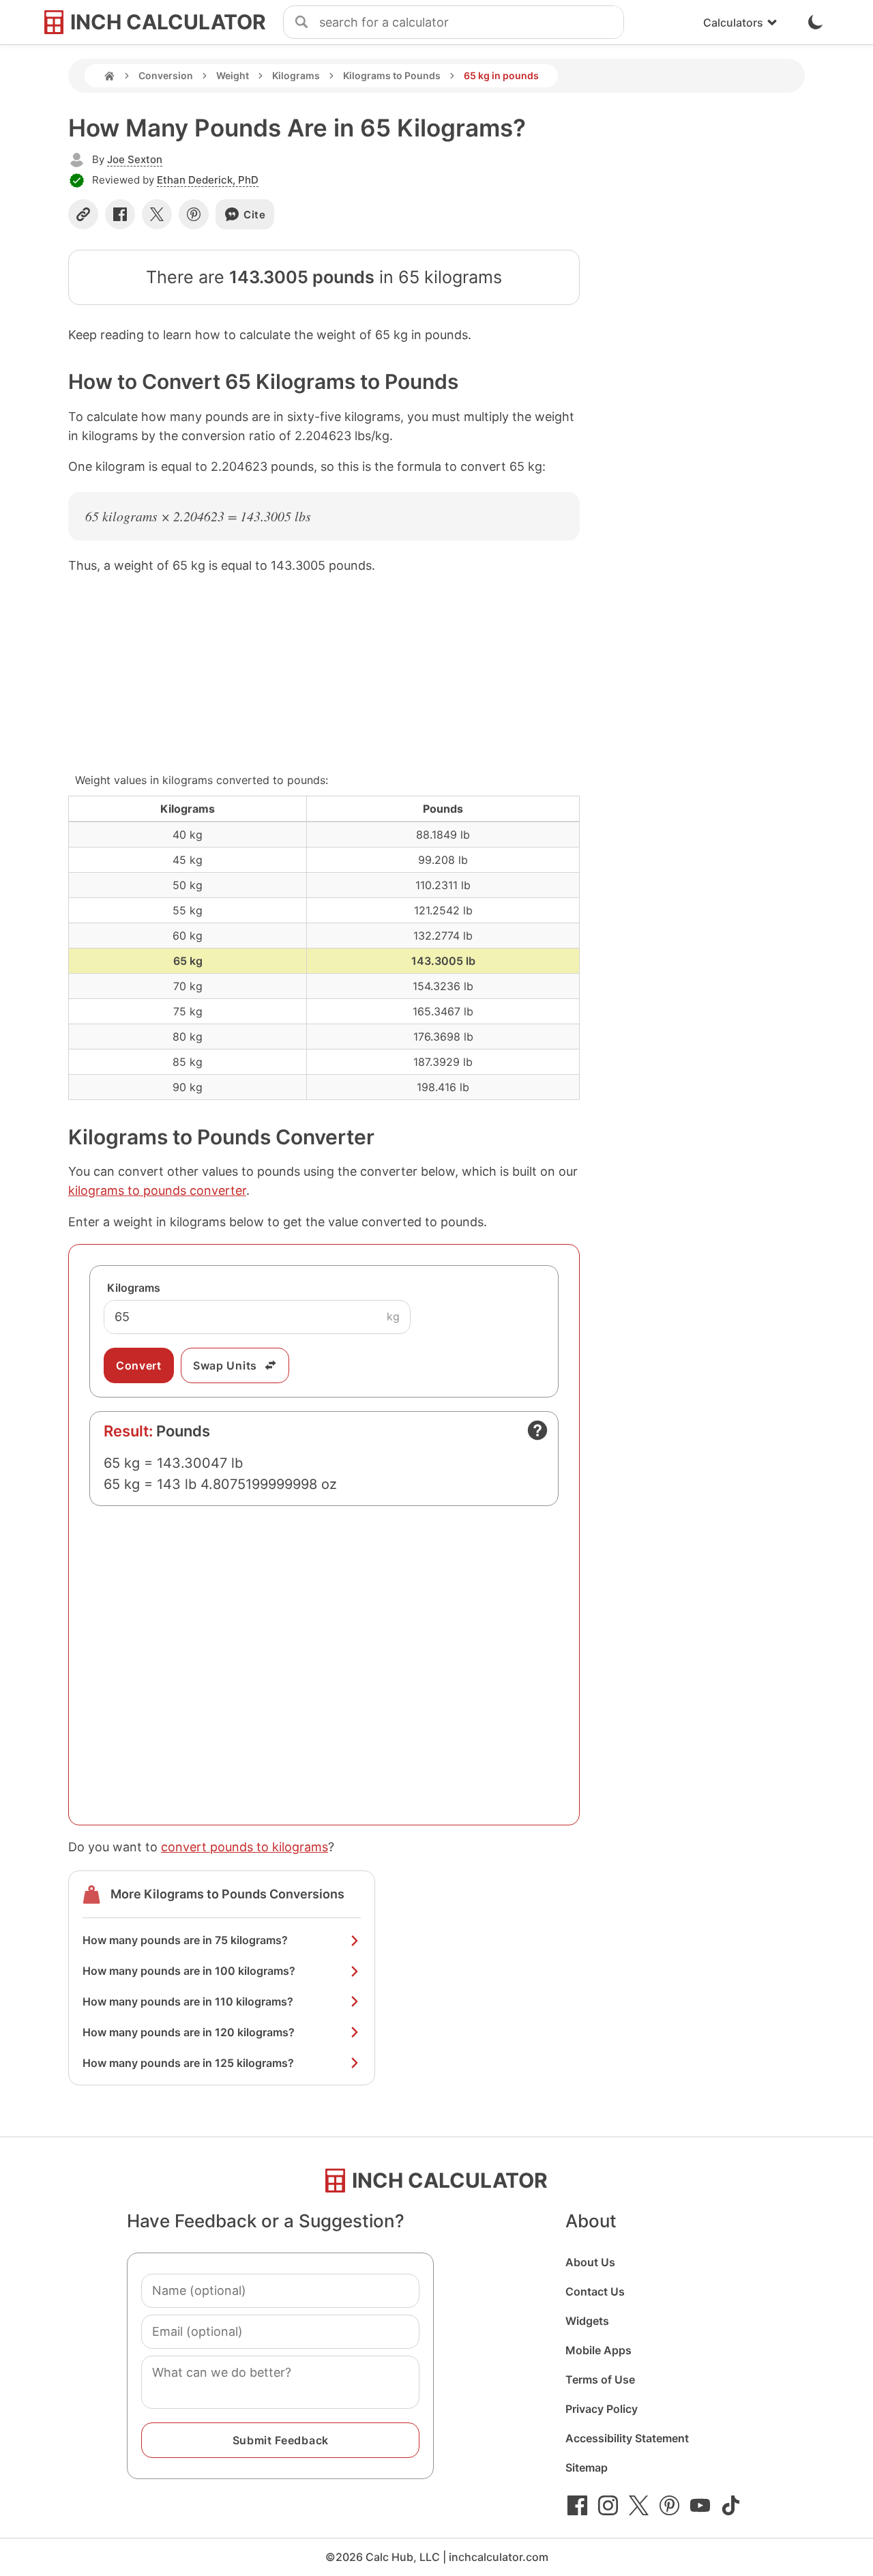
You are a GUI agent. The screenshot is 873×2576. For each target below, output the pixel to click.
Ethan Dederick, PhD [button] (208, 180)
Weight (233, 75)
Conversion (166, 75)
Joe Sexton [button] (135, 159)
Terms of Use (600, 2379)
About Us (590, 2262)
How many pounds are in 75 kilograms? (185, 1940)
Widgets (587, 2321)
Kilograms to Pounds (392, 75)
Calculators (733, 23)
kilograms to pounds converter (157, 1190)
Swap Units (225, 1365)
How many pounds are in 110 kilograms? (188, 2001)
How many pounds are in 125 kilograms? (188, 2063)
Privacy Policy (602, 2409)
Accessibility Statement (627, 2438)
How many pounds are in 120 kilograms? (189, 2032)
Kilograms (296, 75)
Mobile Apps (598, 2350)
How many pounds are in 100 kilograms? (189, 1971)
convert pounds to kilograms (245, 1847)
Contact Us (595, 2291)
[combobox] (471, 23)
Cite (255, 215)
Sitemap (587, 2468)
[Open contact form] (537, 1430)
